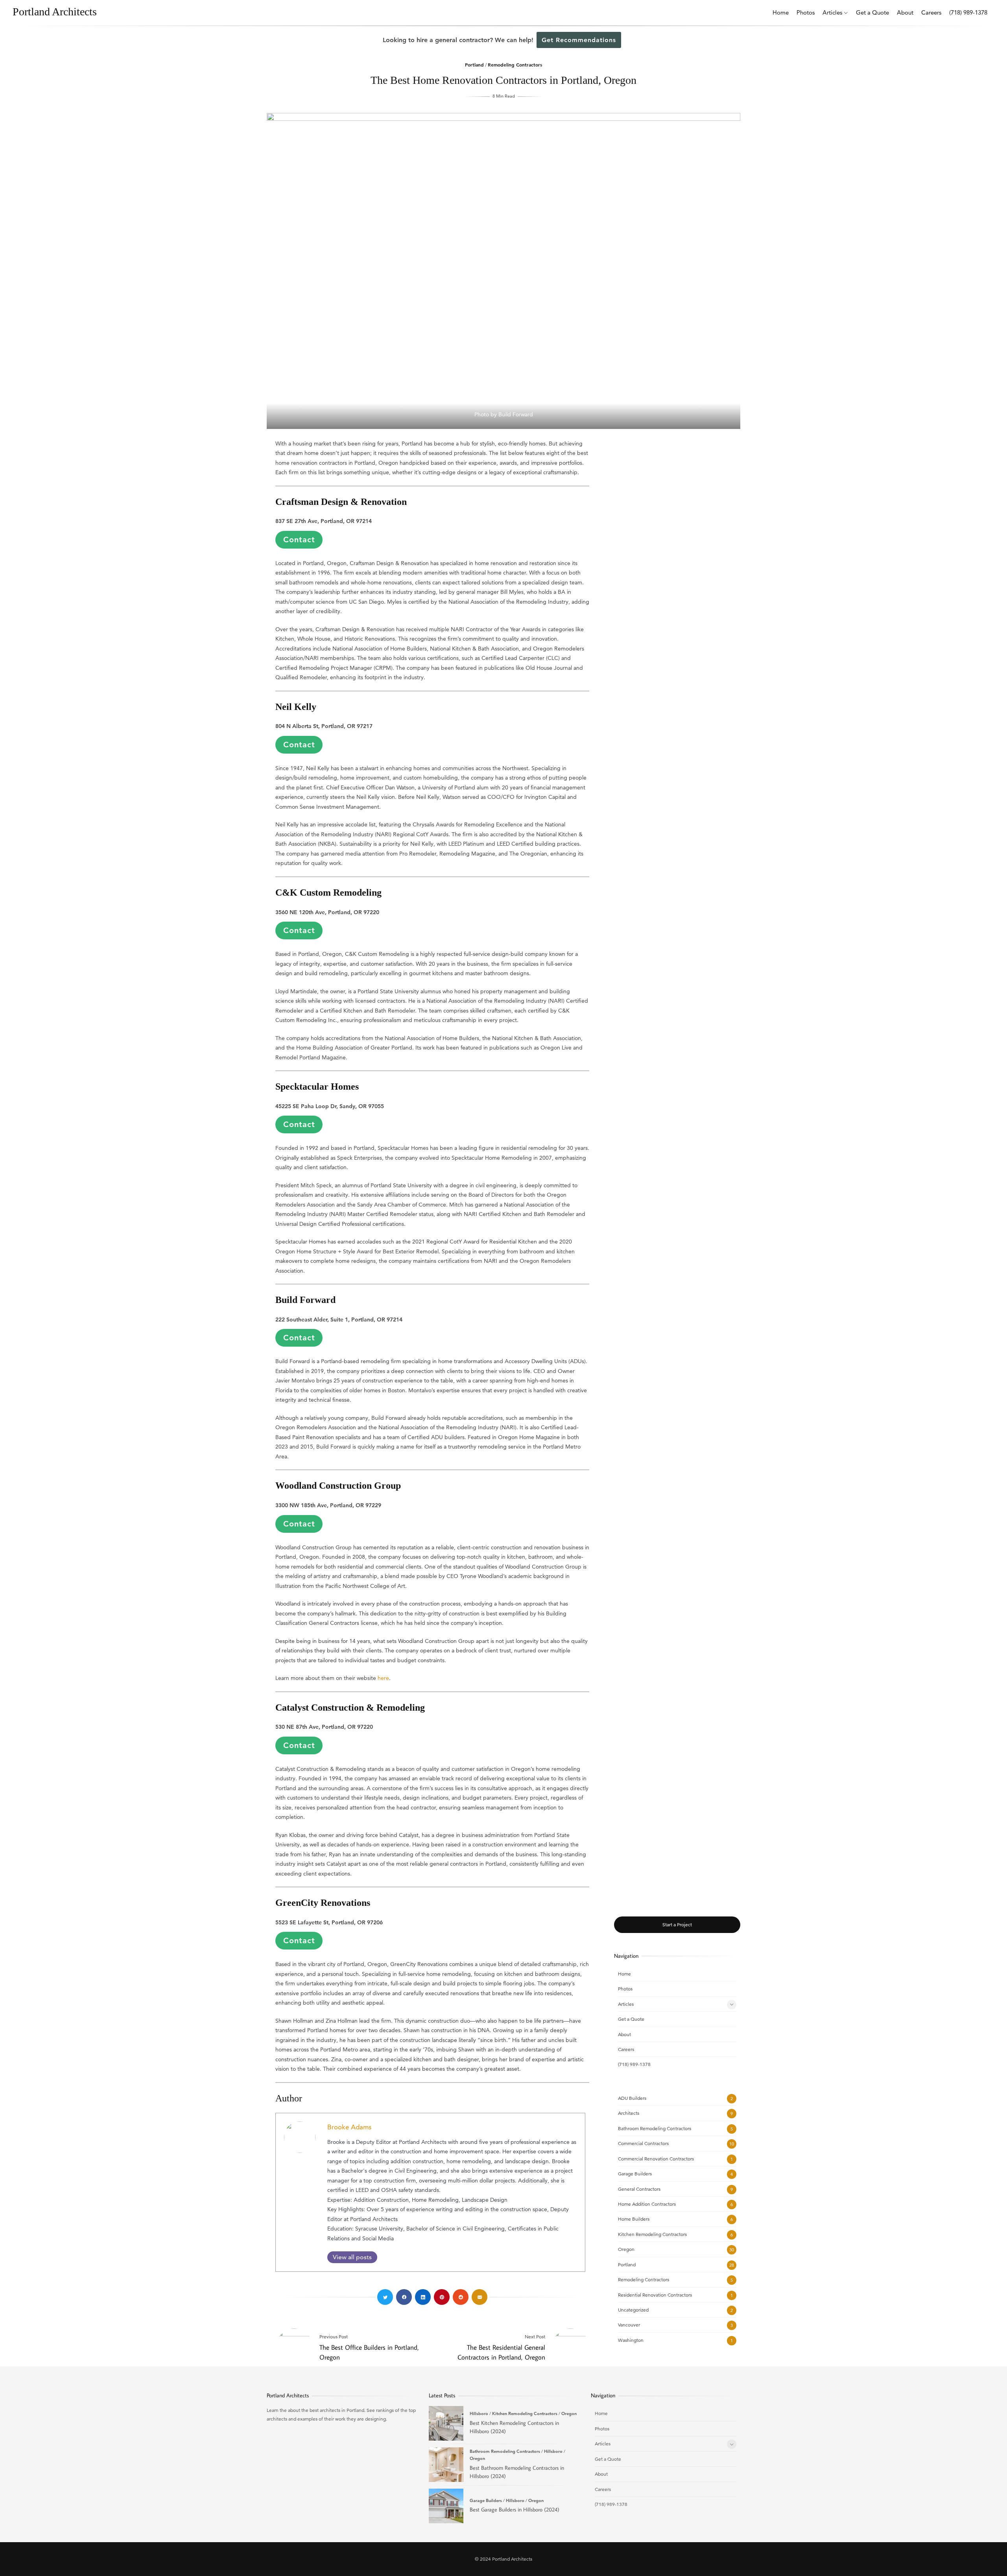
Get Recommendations (579, 40)
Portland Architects (55, 12)
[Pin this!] (442, 2297)
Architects (629, 2113)
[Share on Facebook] (404, 2297)
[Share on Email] (480, 2297)
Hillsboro (479, 2413)
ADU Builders (632, 2098)
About (905, 12)
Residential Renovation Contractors (655, 2295)
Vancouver (629, 2325)
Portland (474, 65)
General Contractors (639, 2189)
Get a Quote (872, 12)
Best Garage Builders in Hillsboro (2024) (446, 2506)
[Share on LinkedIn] (423, 2297)
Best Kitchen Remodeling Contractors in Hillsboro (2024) (446, 2423)
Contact (299, 540)
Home (781, 12)
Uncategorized (633, 2310)
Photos (806, 12)
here (383, 1678)
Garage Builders (635, 2174)
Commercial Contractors (643, 2143)
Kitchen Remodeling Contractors (652, 2234)
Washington (631, 2340)
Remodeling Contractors (515, 65)
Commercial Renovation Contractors (656, 2159)
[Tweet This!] (385, 2297)
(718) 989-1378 (968, 12)
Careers (931, 12)
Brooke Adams (349, 2127)
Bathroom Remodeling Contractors (655, 2128)
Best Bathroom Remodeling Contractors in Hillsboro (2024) (446, 2465)
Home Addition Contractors (647, 2204)
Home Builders (634, 2219)
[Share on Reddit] (461, 2297)
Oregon (626, 2249)
